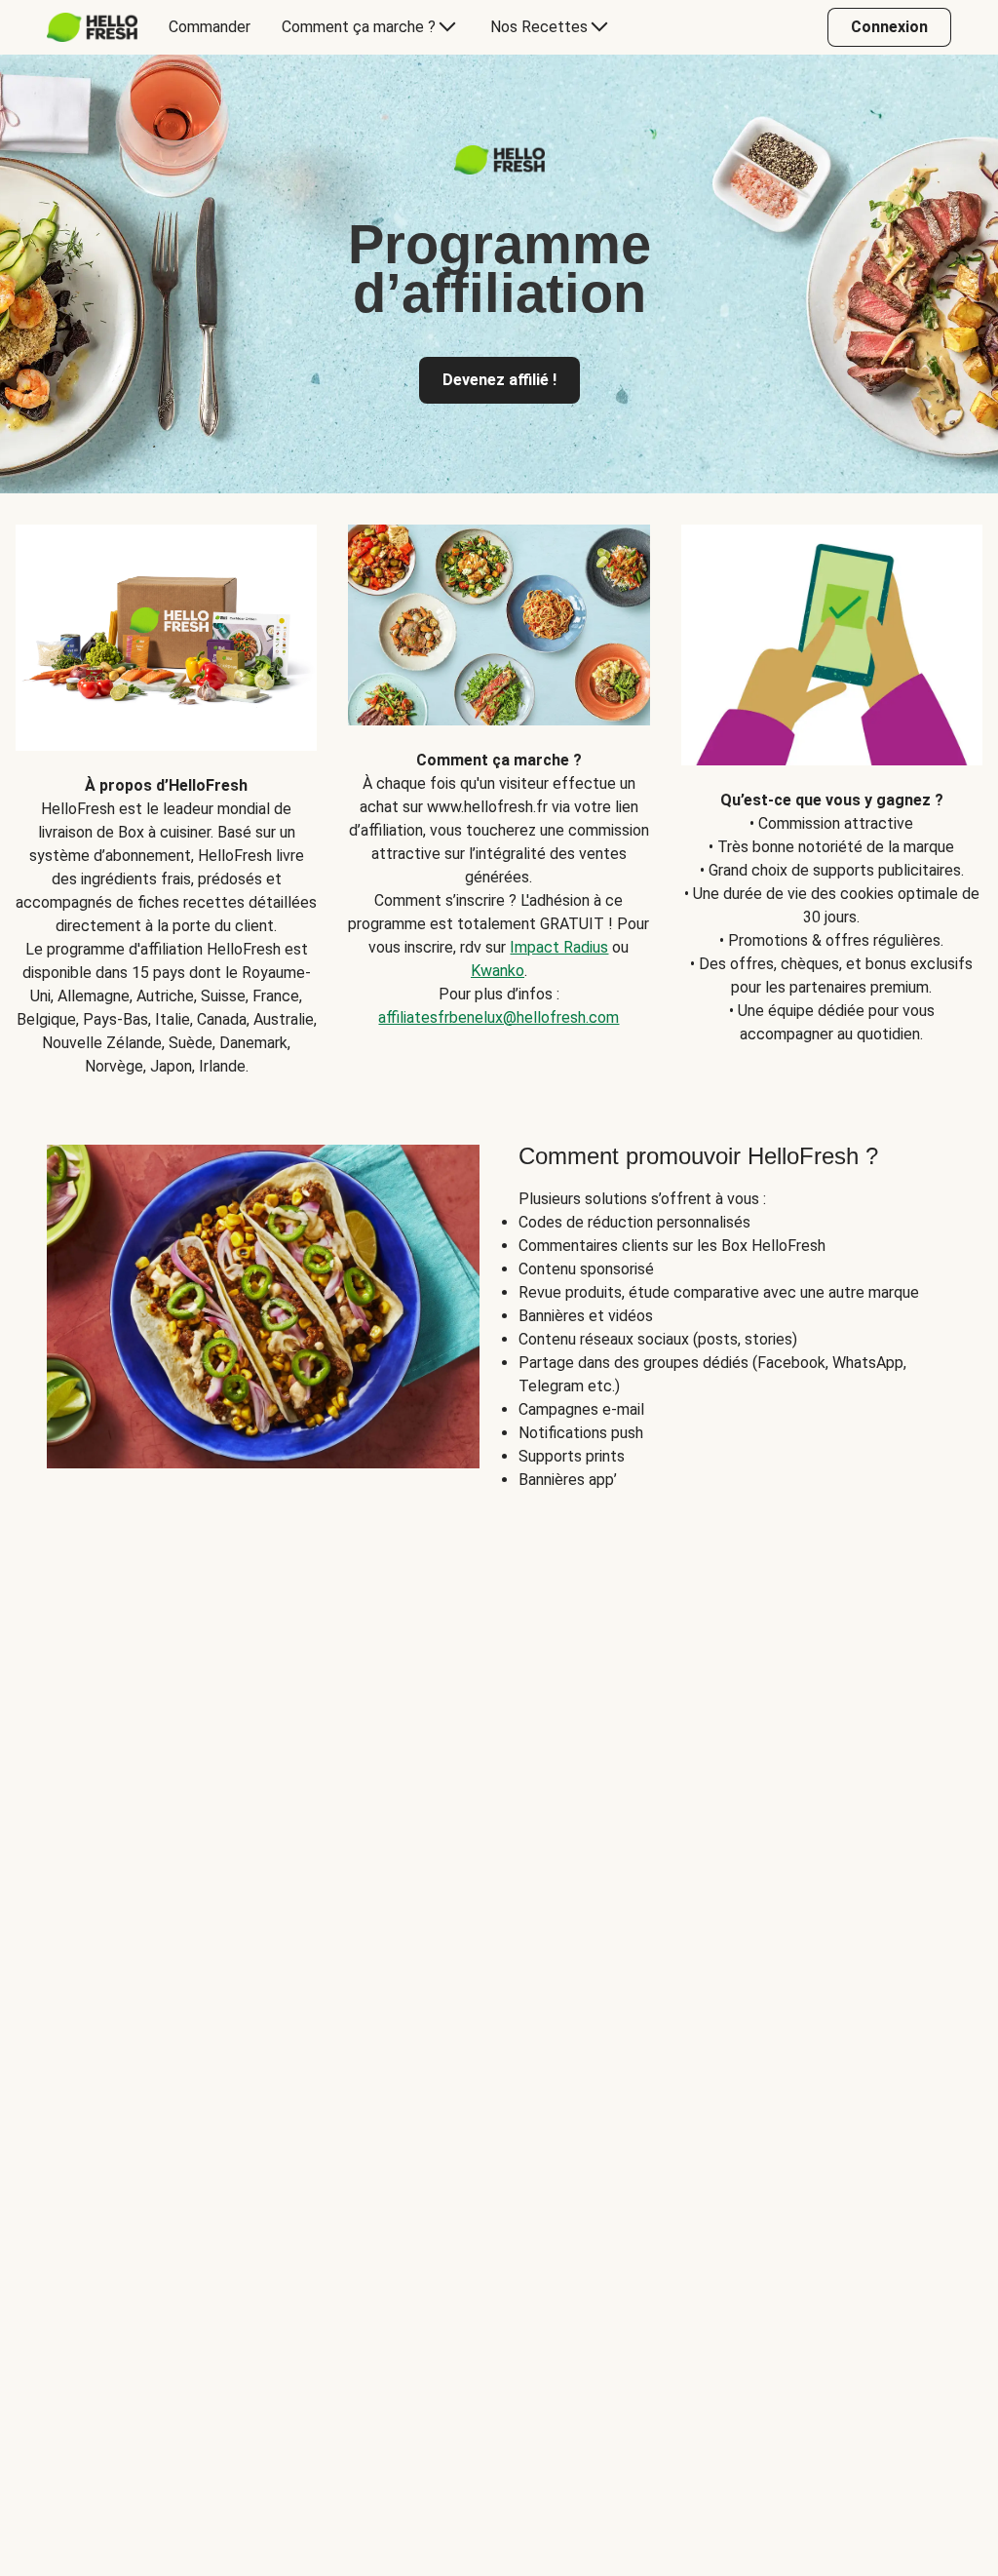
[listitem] (166, 786)
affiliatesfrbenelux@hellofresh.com (499, 1017)
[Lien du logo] (499, 169)
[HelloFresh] (92, 27)
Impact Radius (559, 947)
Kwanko (498, 971)
